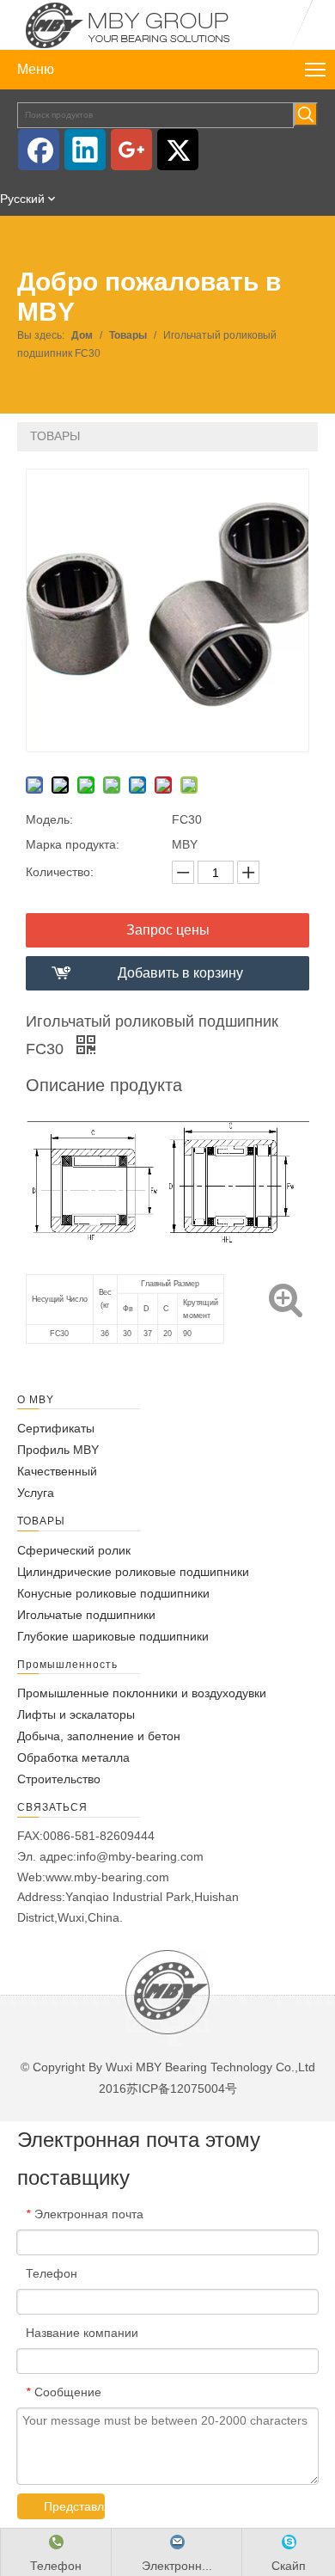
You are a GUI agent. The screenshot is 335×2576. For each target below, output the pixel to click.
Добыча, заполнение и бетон (99, 1736)
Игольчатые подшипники (86, 1615)
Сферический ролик (74, 1550)
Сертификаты (56, 1428)
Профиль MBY (58, 1450)
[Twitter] (178, 150)
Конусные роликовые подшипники (113, 1593)
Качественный (57, 1471)
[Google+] (131, 150)
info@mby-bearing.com (140, 1856)
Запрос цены (168, 930)
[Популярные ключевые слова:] (306, 114)
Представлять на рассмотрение (74, 2506)
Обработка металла (73, 1757)
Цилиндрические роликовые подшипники (133, 1572)
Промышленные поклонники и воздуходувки (142, 1693)
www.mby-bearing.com (107, 1877)
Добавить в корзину (180, 973)
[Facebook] (39, 150)
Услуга (36, 1493)
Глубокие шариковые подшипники (113, 1636)
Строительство (59, 1779)
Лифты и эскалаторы (76, 1714)
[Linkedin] (85, 150)
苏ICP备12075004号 (182, 2088)
